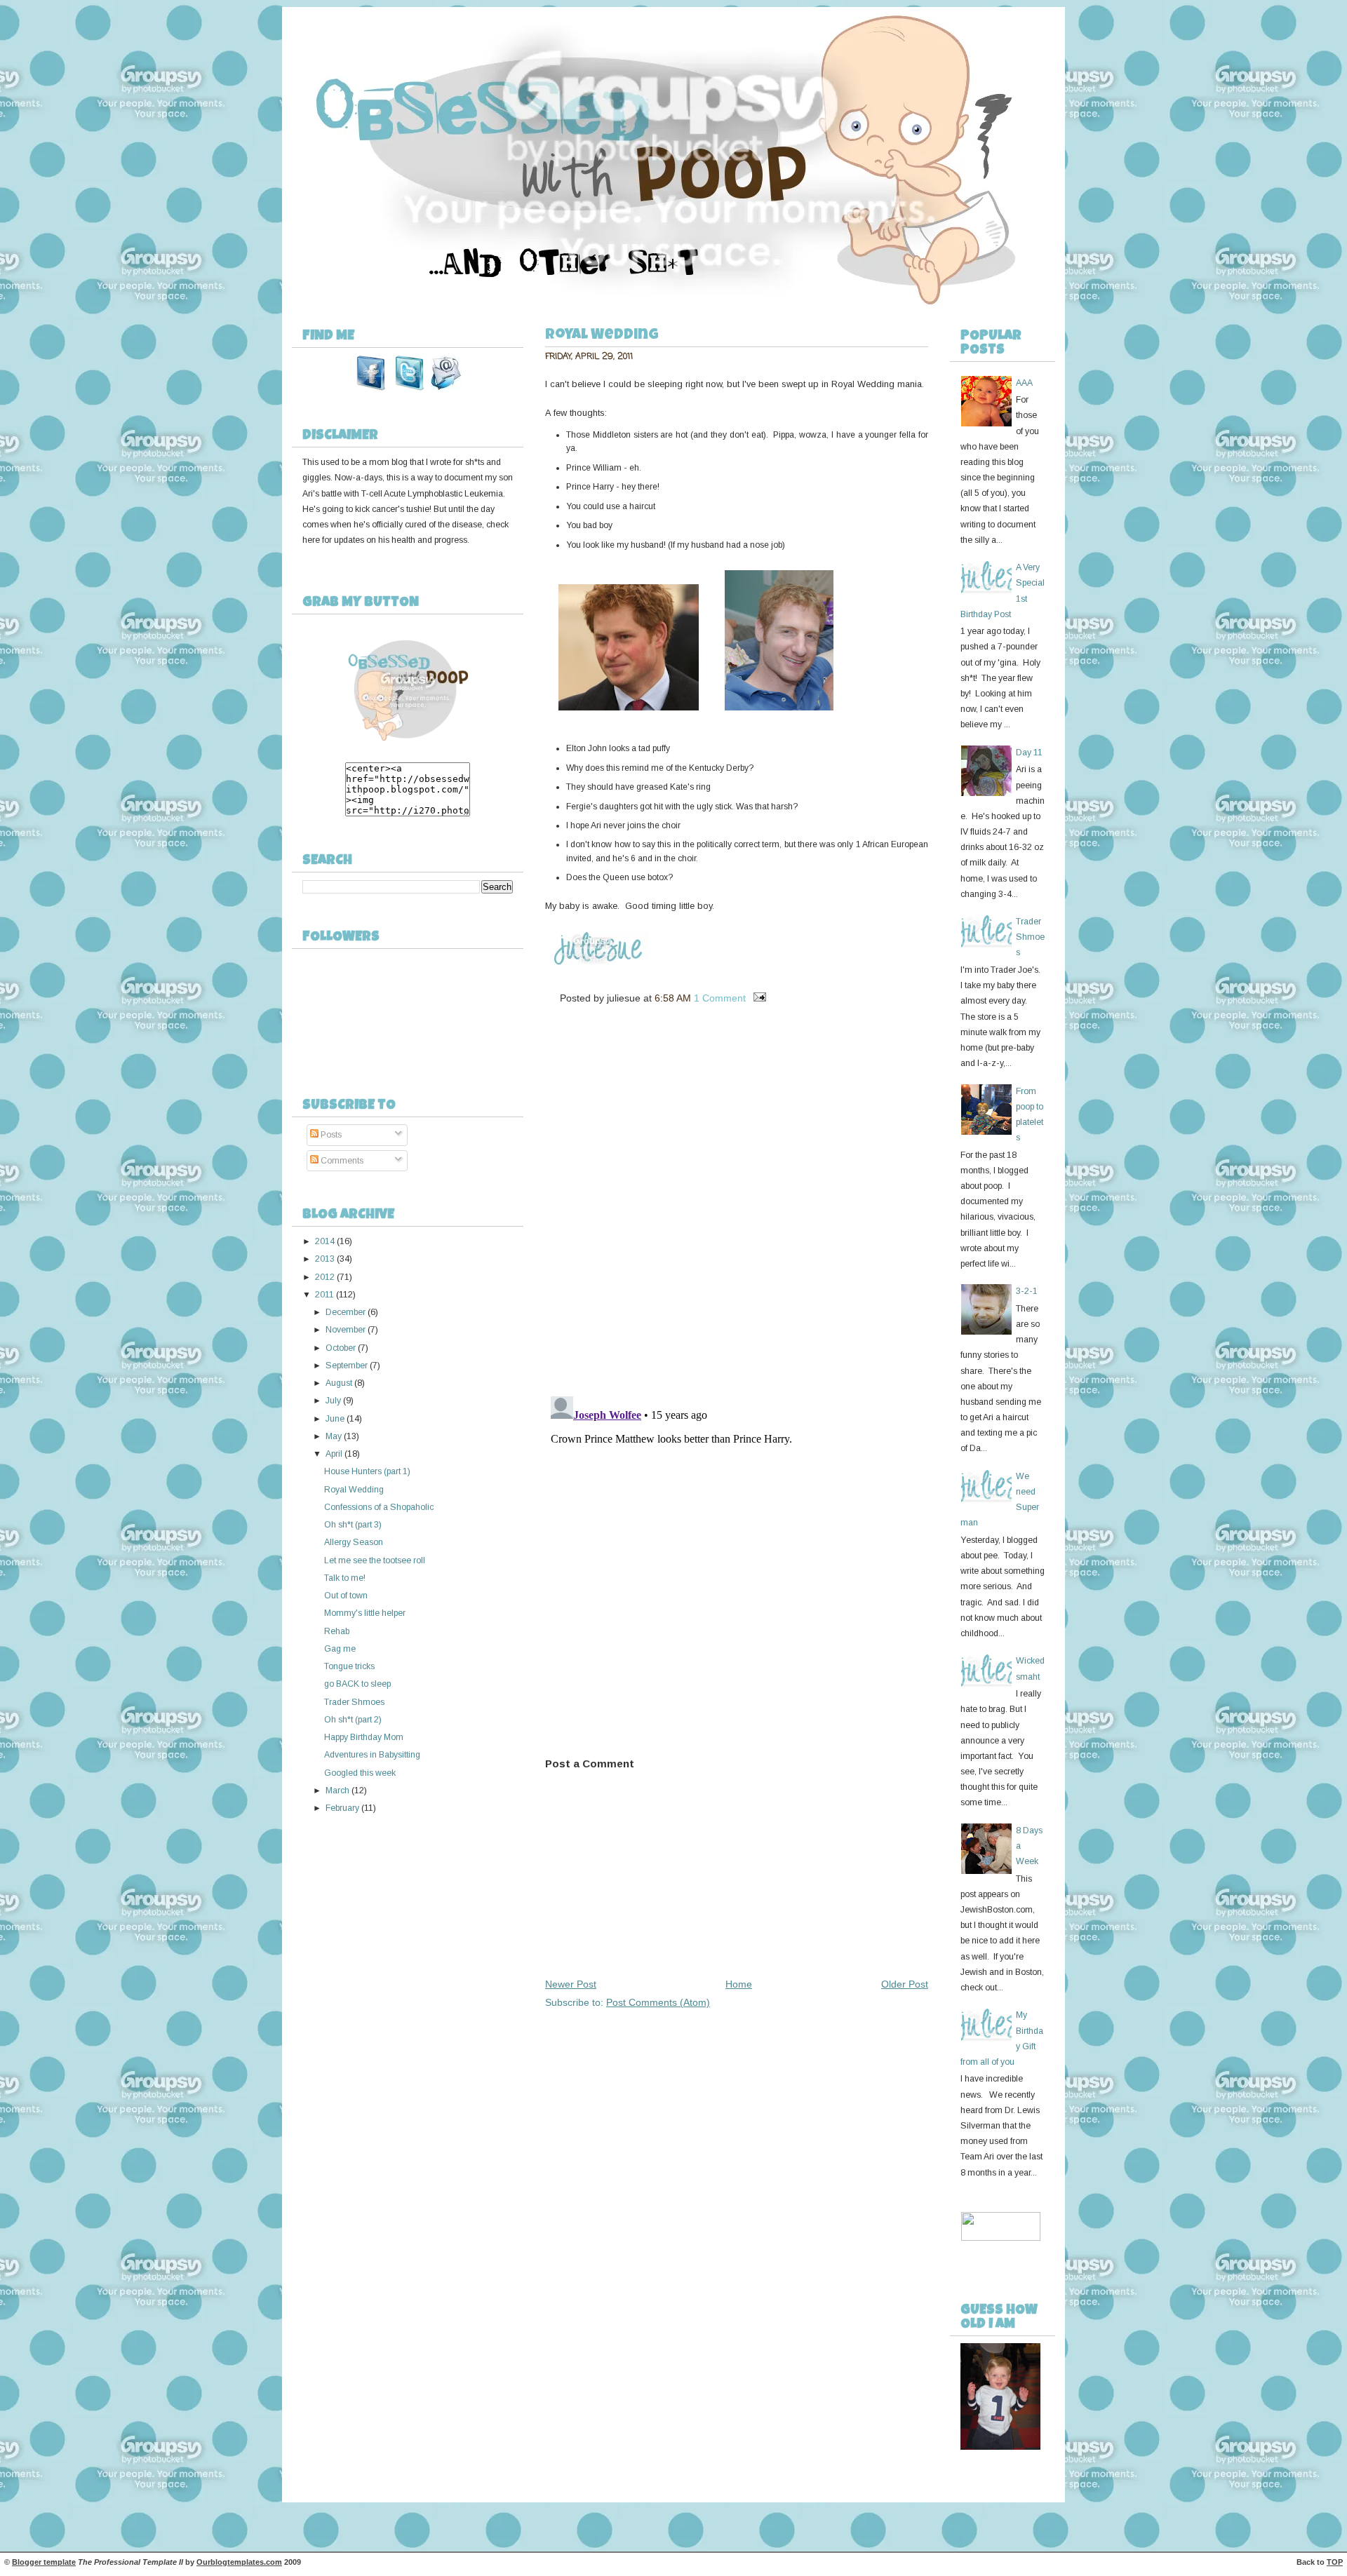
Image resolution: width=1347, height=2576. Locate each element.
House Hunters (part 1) (367, 1471)
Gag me (340, 1649)
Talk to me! (345, 1578)
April (334, 1454)
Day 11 (1029, 753)
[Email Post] (757, 998)
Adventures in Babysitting (372, 1755)
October (341, 1348)
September (347, 1365)
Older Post (905, 1984)
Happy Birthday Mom (364, 1737)
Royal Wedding (354, 1490)
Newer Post (571, 1984)
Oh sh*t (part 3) (353, 1525)
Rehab (337, 1631)
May (334, 1436)
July (333, 1401)
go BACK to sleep (357, 1684)
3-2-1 (1027, 1291)
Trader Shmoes (354, 1702)
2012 (325, 1277)
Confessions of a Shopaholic (379, 1507)
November (346, 1330)
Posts (330, 1135)
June (335, 1419)
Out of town (346, 1596)
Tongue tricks (349, 1666)
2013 (325, 1259)
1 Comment (720, 998)
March (337, 1791)
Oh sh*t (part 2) (353, 1720)
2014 (325, 1241)
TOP (1335, 2562)
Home (739, 1984)
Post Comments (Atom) (658, 2002)
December (346, 1312)
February (342, 1808)
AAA (1024, 383)
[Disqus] (737, 1205)
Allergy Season (354, 1542)
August (339, 1383)
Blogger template (44, 2562)
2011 (324, 1295)
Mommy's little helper (365, 1613)
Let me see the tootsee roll (375, 1560)
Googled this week (360, 1773)
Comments (341, 1161)
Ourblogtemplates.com (239, 2562)
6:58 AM (673, 998)
